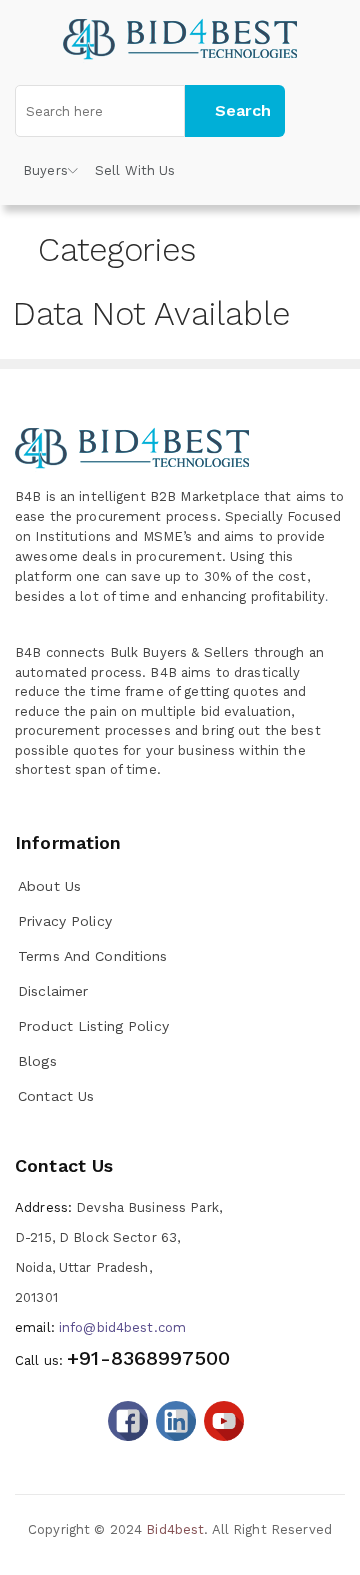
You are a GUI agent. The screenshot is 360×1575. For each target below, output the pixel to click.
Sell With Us (135, 170)
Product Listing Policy (93, 1026)
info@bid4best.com (100, 1327)
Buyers (45, 170)
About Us (49, 886)
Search (243, 110)
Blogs (37, 1061)
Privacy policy (65, 921)
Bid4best (175, 1529)
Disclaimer (53, 991)
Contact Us (56, 1096)
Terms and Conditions (93, 956)
